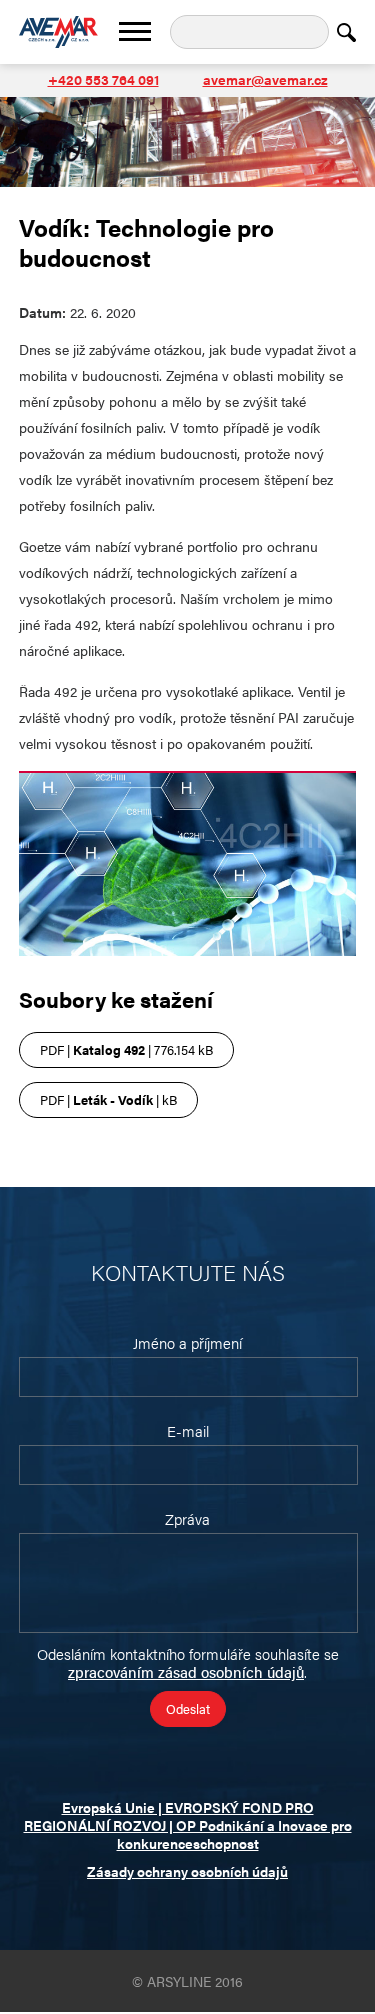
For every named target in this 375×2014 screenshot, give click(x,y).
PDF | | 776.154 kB (126, 1049)
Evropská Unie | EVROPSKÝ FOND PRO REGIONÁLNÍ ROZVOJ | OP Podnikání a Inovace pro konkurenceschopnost (188, 1825)
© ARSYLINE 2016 (187, 1981)
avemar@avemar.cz (265, 79)
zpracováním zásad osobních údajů (186, 1671)
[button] (135, 31)
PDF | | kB (108, 1099)
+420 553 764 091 (103, 79)
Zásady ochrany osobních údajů (187, 1871)
